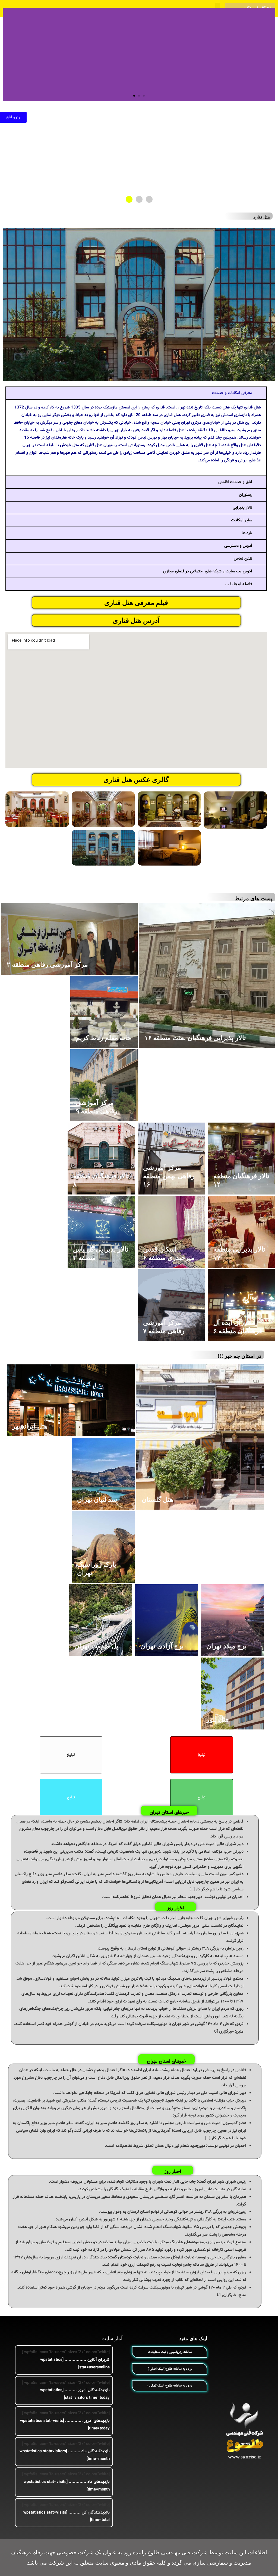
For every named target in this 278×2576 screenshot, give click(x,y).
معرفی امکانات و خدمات (232, 393)
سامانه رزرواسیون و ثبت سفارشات (170, 2352)
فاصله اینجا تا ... (239, 584)
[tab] (136, 393)
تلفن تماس (243, 559)
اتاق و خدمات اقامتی (235, 482)
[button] (144, 96)
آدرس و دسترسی (238, 546)
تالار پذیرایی (242, 508)
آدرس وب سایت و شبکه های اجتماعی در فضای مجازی (208, 571)
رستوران (246, 495)
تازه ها (247, 533)
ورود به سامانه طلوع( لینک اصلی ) (170, 2369)
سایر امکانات (242, 520)
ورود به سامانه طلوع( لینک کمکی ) (170, 2386)
